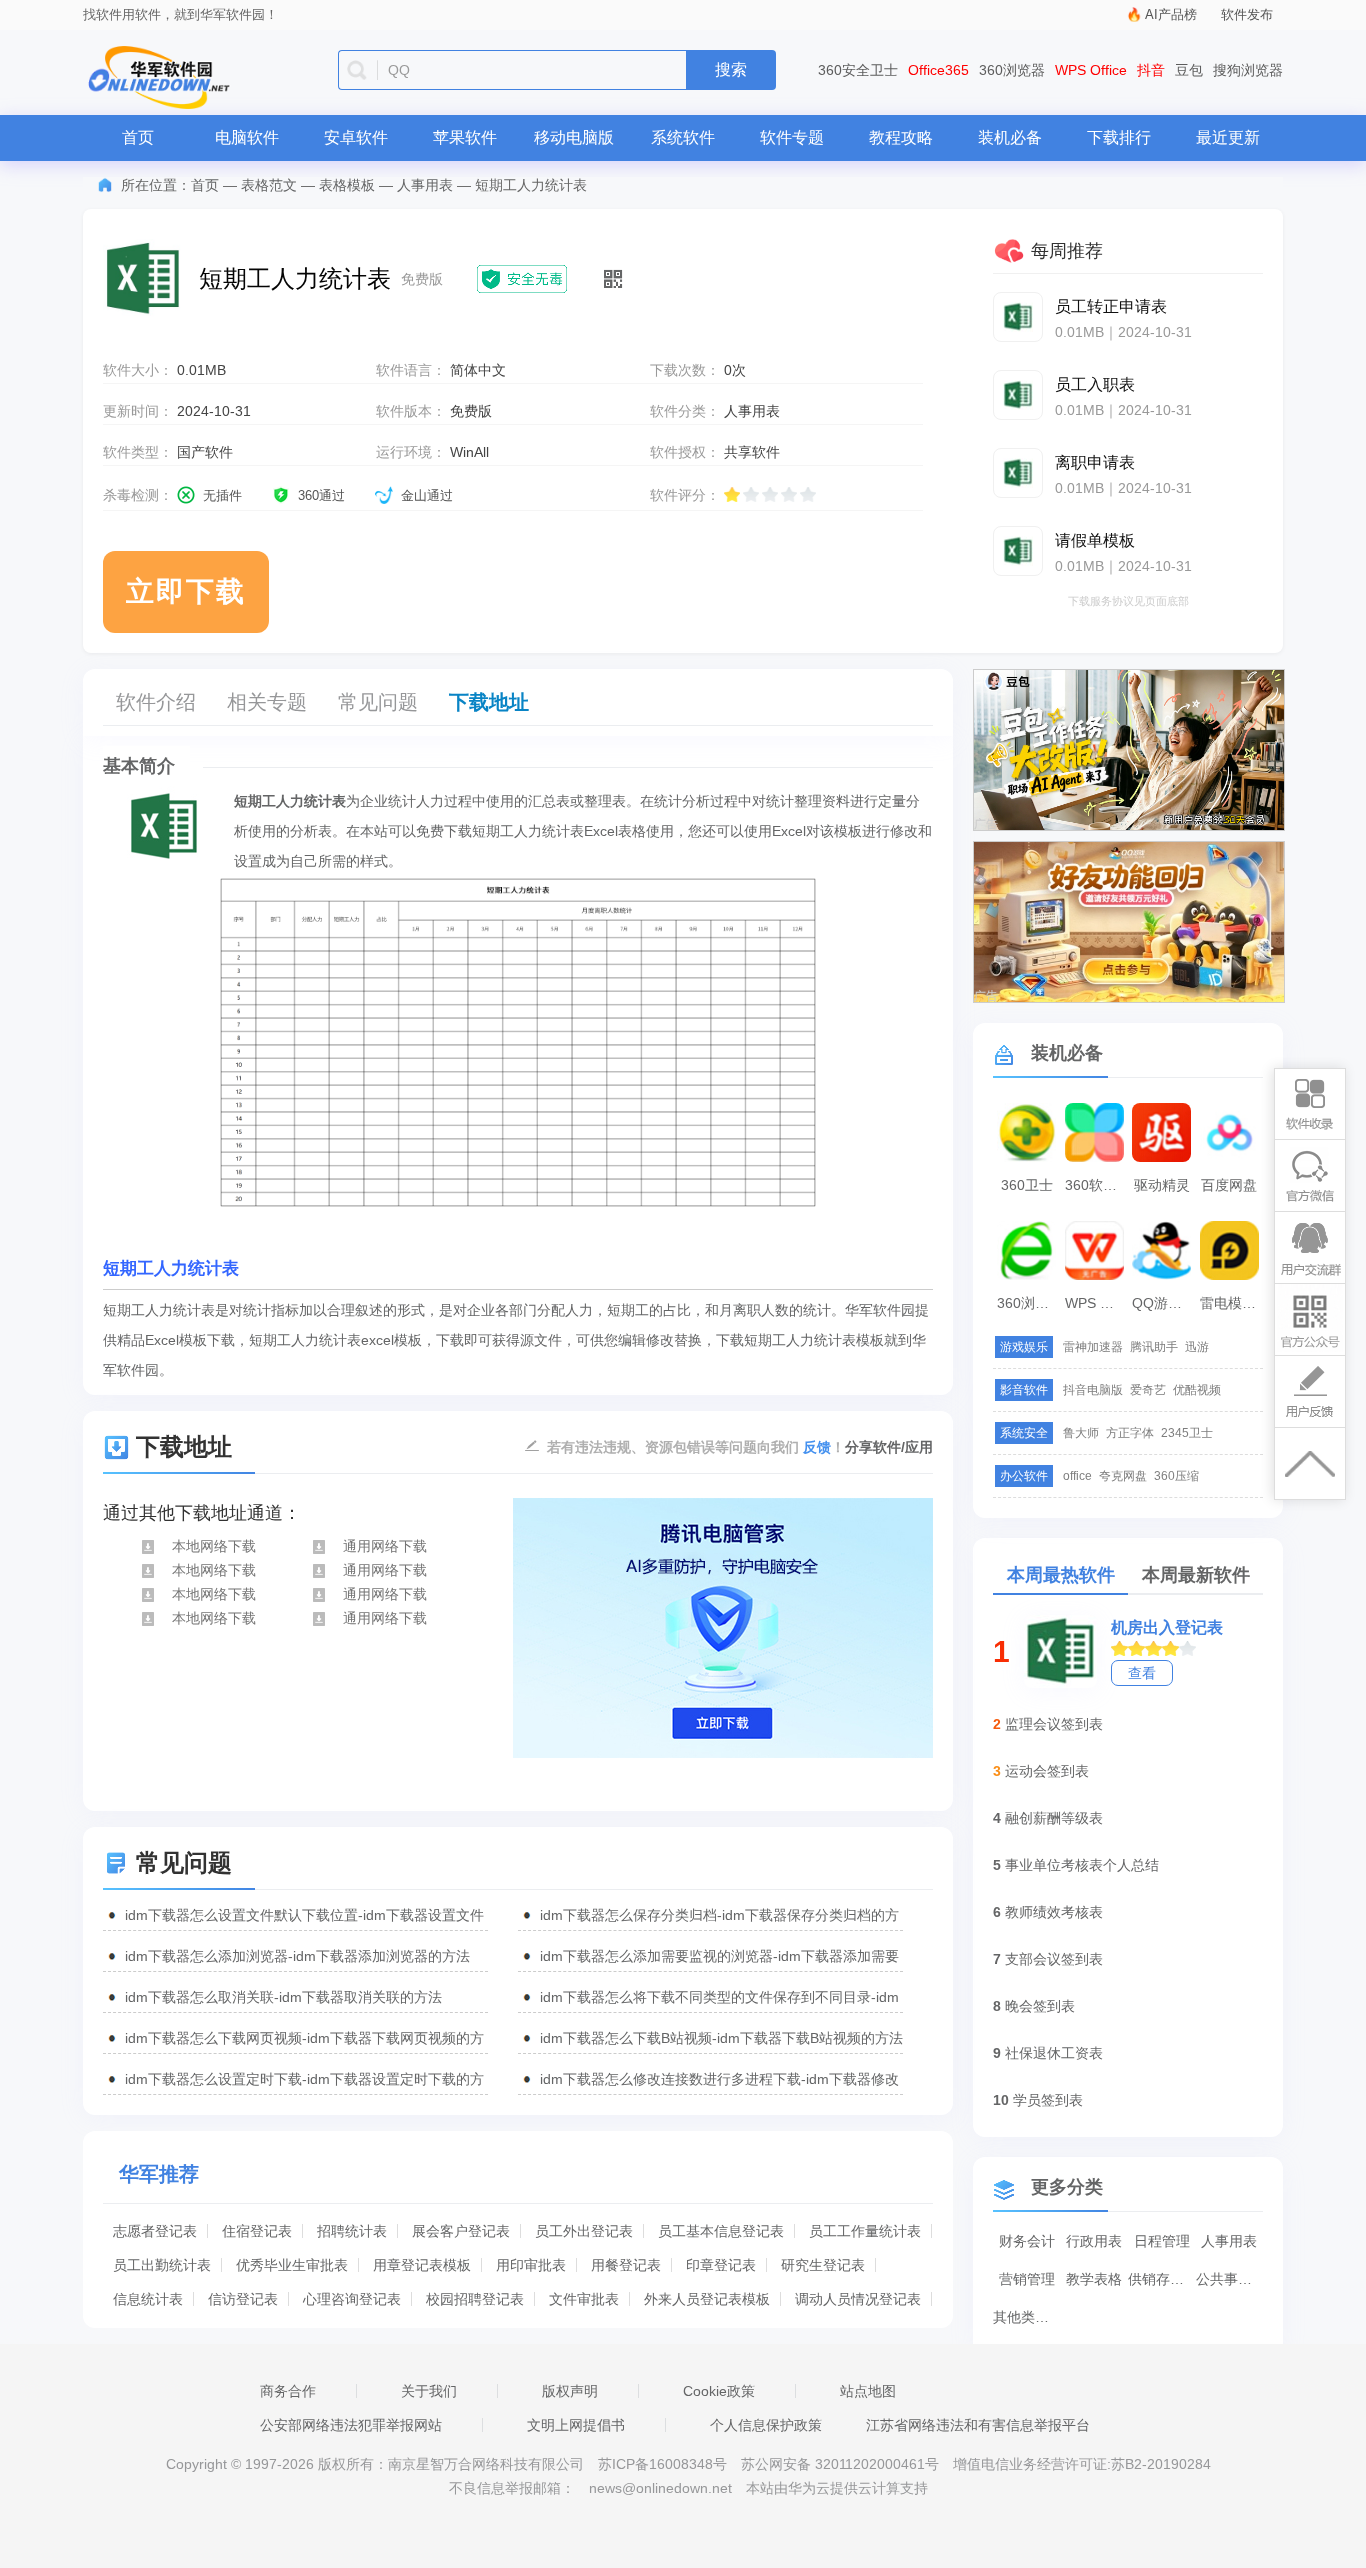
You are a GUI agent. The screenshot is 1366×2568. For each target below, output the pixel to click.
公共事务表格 (1230, 2279)
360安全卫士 (858, 70)
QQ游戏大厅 (1164, 1303)
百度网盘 (1229, 1185)
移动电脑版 (574, 137)
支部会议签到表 (1054, 1959)
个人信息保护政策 (766, 2425)
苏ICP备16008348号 (662, 2464)
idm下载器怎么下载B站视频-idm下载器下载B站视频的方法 (721, 2038)
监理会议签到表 (1054, 1724)
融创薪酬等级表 (1054, 1818)
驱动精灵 (1162, 1185)
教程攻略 (901, 137)
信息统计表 (148, 2299)
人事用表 (425, 185)
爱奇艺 (1148, 1390)
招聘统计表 (352, 2231)
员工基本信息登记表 (721, 2231)
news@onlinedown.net (660, 2488)
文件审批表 (584, 2299)
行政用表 (1094, 2241)
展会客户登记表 (461, 2231)
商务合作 (288, 2391)
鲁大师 (1081, 1433)
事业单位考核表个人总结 (1082, 1865)
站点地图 (868, 2391)
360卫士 (1027, 1185)
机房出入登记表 (1167, 1627)
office (1077, 1476)
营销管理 (1027, 2279)
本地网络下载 (214, 1546)
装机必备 (1010, 137)
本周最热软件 (1061, 1575)
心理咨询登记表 (352, 2299)
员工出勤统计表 (162, 2265)
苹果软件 (465, 137)
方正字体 (1130, 1433)
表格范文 (269, 185)
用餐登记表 (626, 2265)
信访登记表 (243, 2299)
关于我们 (429, 2391)
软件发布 (1247, 14)
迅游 (1197, 1347)
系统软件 (683, 137)
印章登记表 (721, 2265)
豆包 (1189, 70)
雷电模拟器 (1232, 1303)
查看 (1142, 1673)
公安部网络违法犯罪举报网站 (351, 2425)
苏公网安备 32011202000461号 (842, 2464)
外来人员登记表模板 (707, 2299)
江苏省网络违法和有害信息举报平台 (978, 2425)
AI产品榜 (1171, 14)
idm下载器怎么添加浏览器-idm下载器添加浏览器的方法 (297, 1956)
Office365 (938, 70)
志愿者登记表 (155, 2231)
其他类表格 (1027, 2317)
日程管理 (1162, 2241)
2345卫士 (1187, 1433)
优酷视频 (1197, 1390)
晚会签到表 (1040, 2006)
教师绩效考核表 (1054, 1912)
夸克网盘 (1123, 1476)
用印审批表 (531, 2265)
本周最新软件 (1196, 1575)
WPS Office (1091, 70)
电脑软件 (247, 137)
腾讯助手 (1154, 1347)
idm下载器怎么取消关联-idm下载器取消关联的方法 (283, 1997)
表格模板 (347, 185)
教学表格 (1094, 2279)
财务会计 (1027, 2241)
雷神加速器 (1093, 1347)
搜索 (731, 69)
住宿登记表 (257, 2231)
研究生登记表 (823, 2265)
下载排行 (1119, 137)
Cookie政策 (719, 2391)
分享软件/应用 (889, 1447)
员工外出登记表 (584, 2231)
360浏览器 (1012, 70)
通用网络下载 (385, 1546)
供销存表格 (1162, 2279)
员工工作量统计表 (865, 2231)
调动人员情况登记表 (858, 2299)
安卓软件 (356, 137)
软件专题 (792, 137)
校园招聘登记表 (475, 2299)
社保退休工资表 (1054, 2053)
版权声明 (570, 2391)
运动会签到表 (1047, 1771)
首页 (138, 137)
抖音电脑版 (1093, 1390)
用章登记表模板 (422, 2265)
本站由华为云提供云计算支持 (837, 2488)
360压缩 (1176, 1476)
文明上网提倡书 (576, 2425)
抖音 (1151, 70)
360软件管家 (1097, 1185)
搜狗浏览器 (1248, 70)
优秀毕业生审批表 (292, 2265)
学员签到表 (1048, 2100)
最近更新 (1228, 137)
